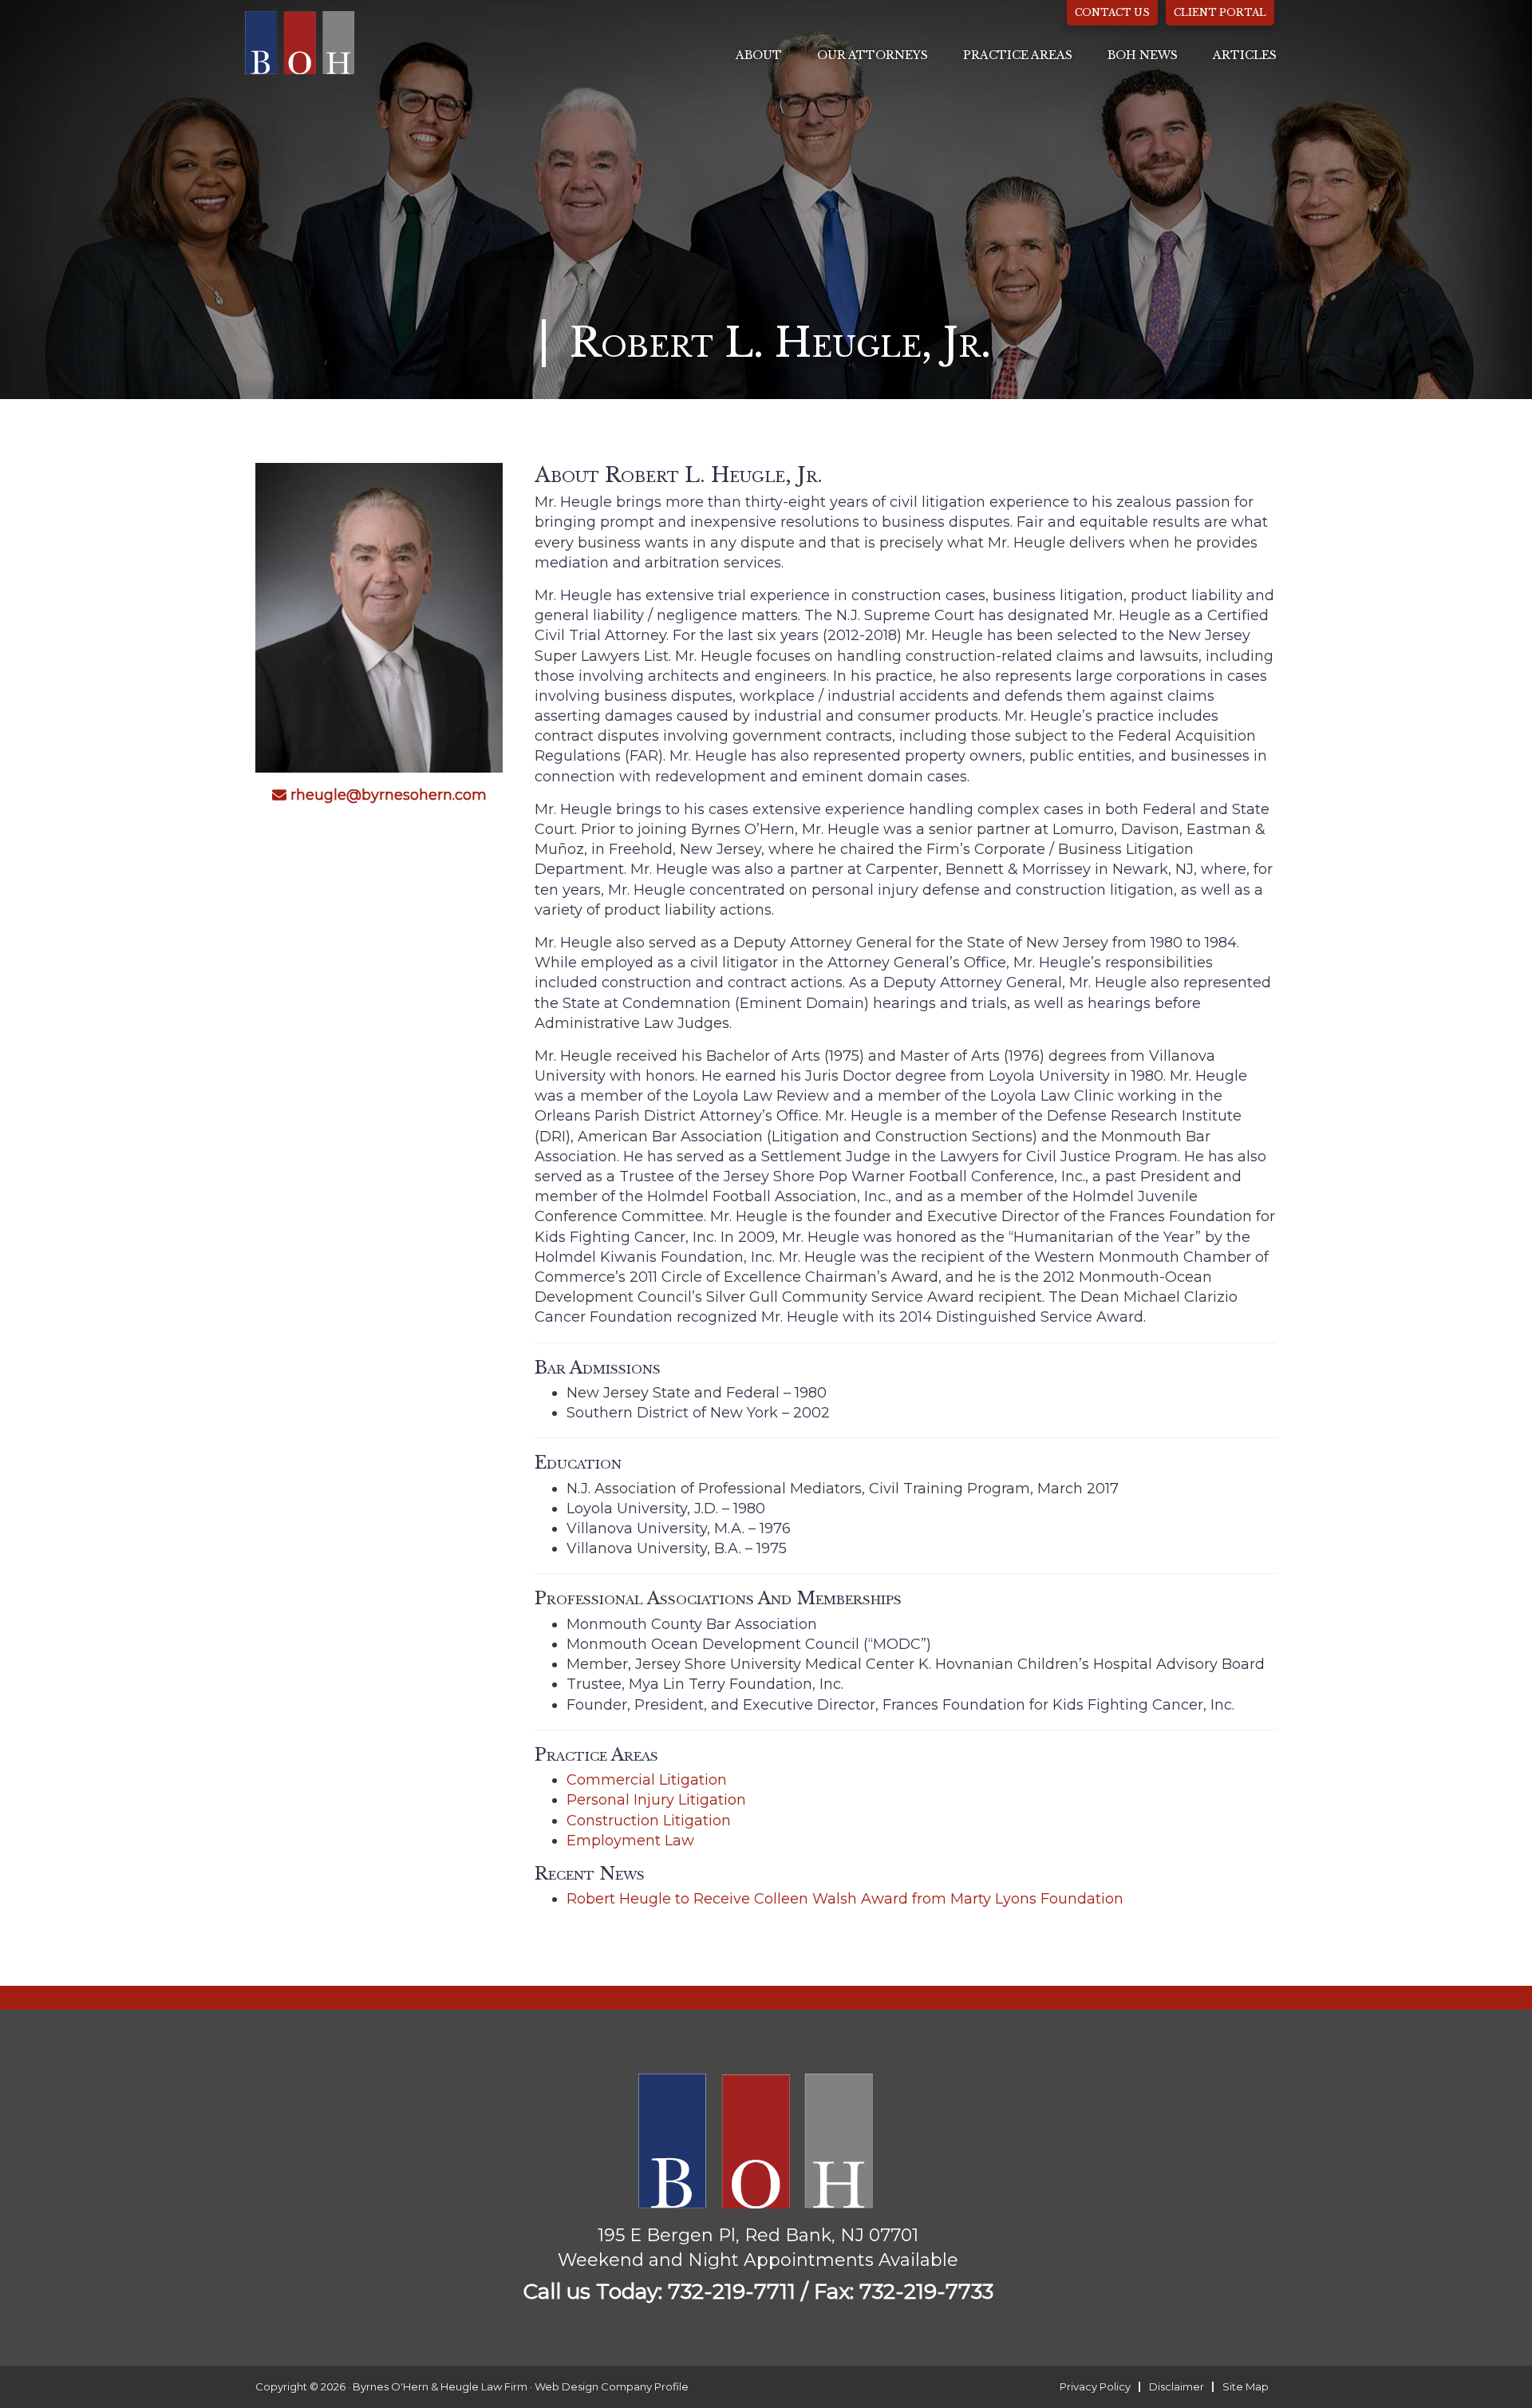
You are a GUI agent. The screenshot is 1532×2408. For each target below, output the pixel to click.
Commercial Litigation (647, 1780)
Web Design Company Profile (612, 2386)
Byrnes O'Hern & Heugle (301, 42)
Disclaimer (1177, 2386)
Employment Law (630, 1841)
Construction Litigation (649, 1821)
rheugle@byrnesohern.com (389, 796)
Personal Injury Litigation (656, 1800)
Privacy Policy (1095, 2386)
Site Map (1246, 2386)
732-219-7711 (732, 2291)
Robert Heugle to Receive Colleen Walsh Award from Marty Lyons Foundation (845, 1899)
